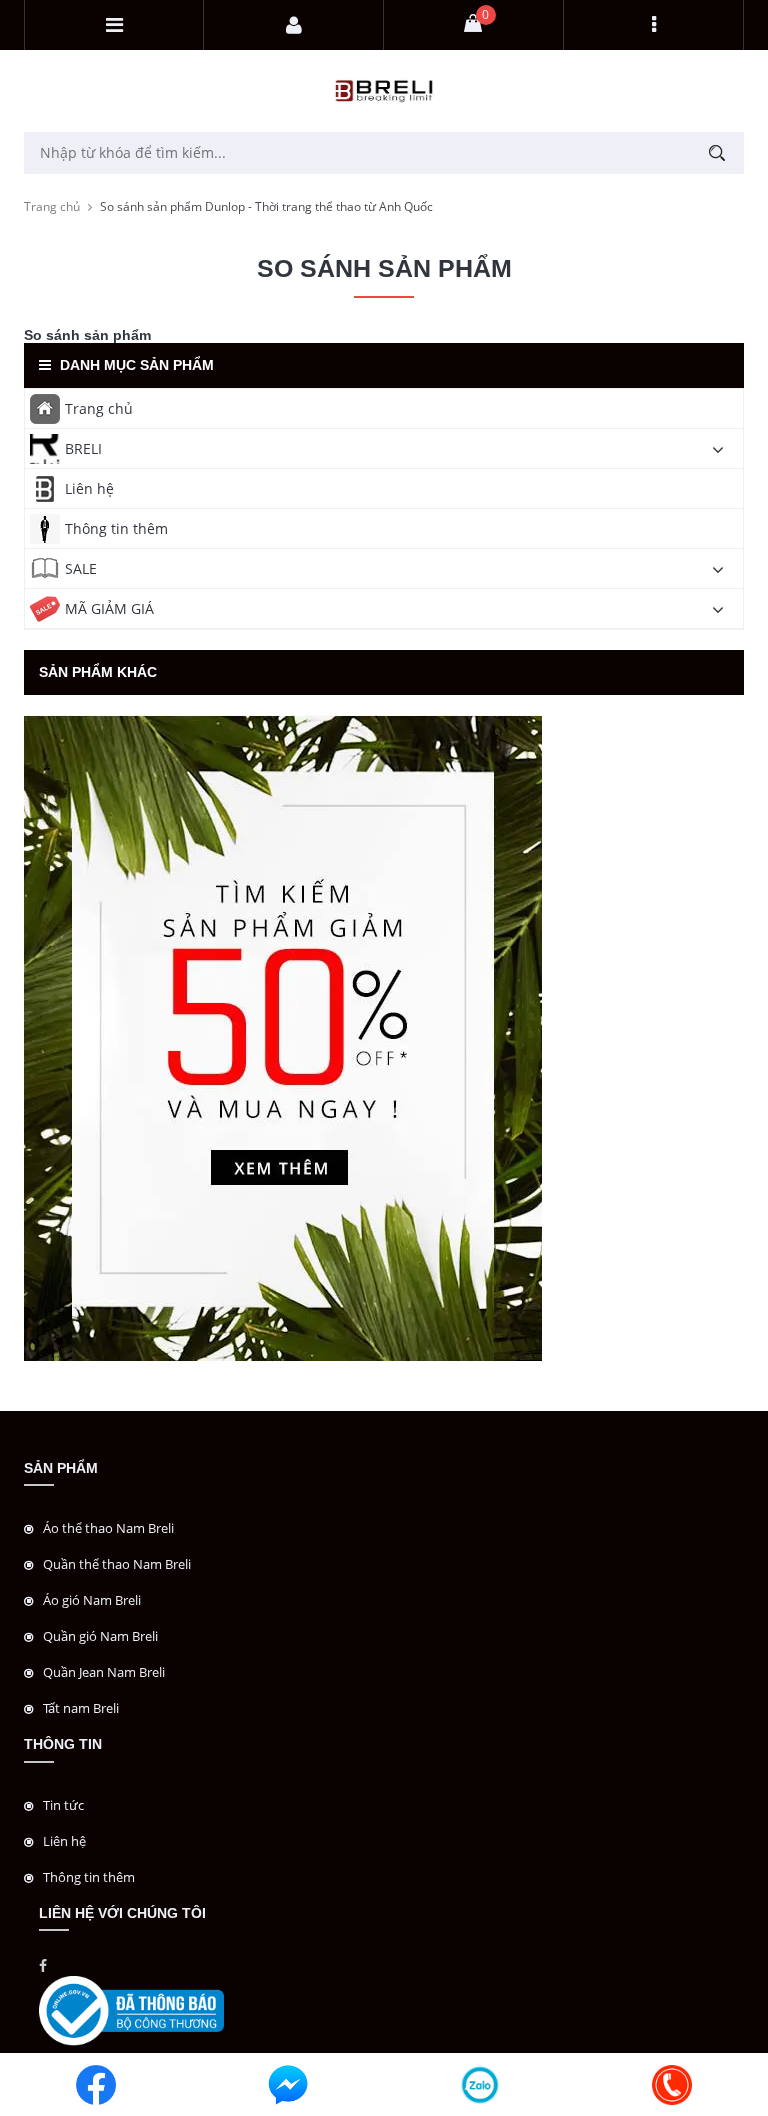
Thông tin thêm (116, 528)
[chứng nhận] (131, 2009)
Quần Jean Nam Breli (104, 1672)
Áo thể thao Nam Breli (108, 1528)
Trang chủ (52, 206)
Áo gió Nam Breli (92, 1600)
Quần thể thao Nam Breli (117, 1564)
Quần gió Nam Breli (100, 1636)
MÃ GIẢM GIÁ (109, 608)
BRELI (83, 448)
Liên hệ (89, 488)
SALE (81, 568)
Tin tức (63, 1805)
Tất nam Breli (81, 1708)
